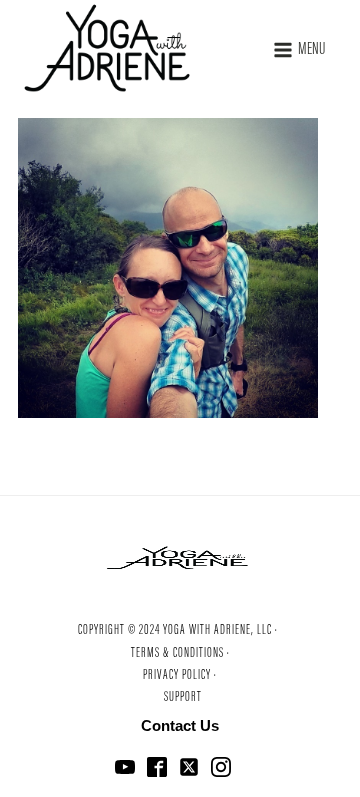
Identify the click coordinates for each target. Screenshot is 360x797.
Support (183, 698)
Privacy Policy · (180, 676)
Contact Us (180, 725)
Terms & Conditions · (180, 654)
